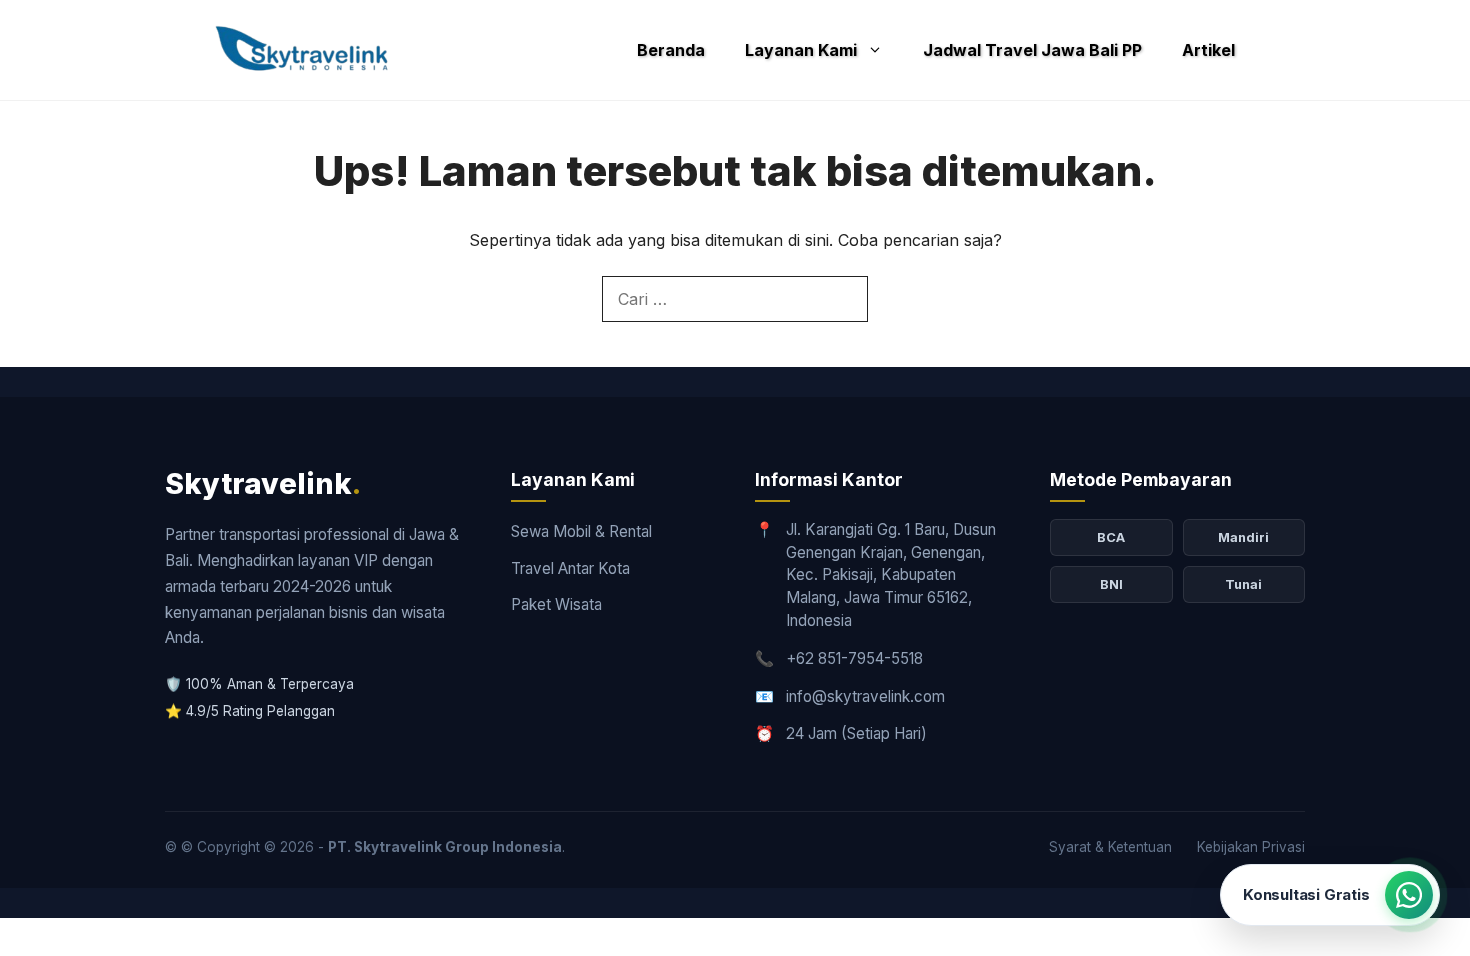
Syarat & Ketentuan (1110, 847)
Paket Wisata (556, 604)
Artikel (1208, 50)
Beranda (671, 50)
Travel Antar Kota (570, 568)
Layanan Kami (801, 50)
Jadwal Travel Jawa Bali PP (1032, 50)
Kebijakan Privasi (1251, 847)
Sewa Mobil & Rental (581, 531)
